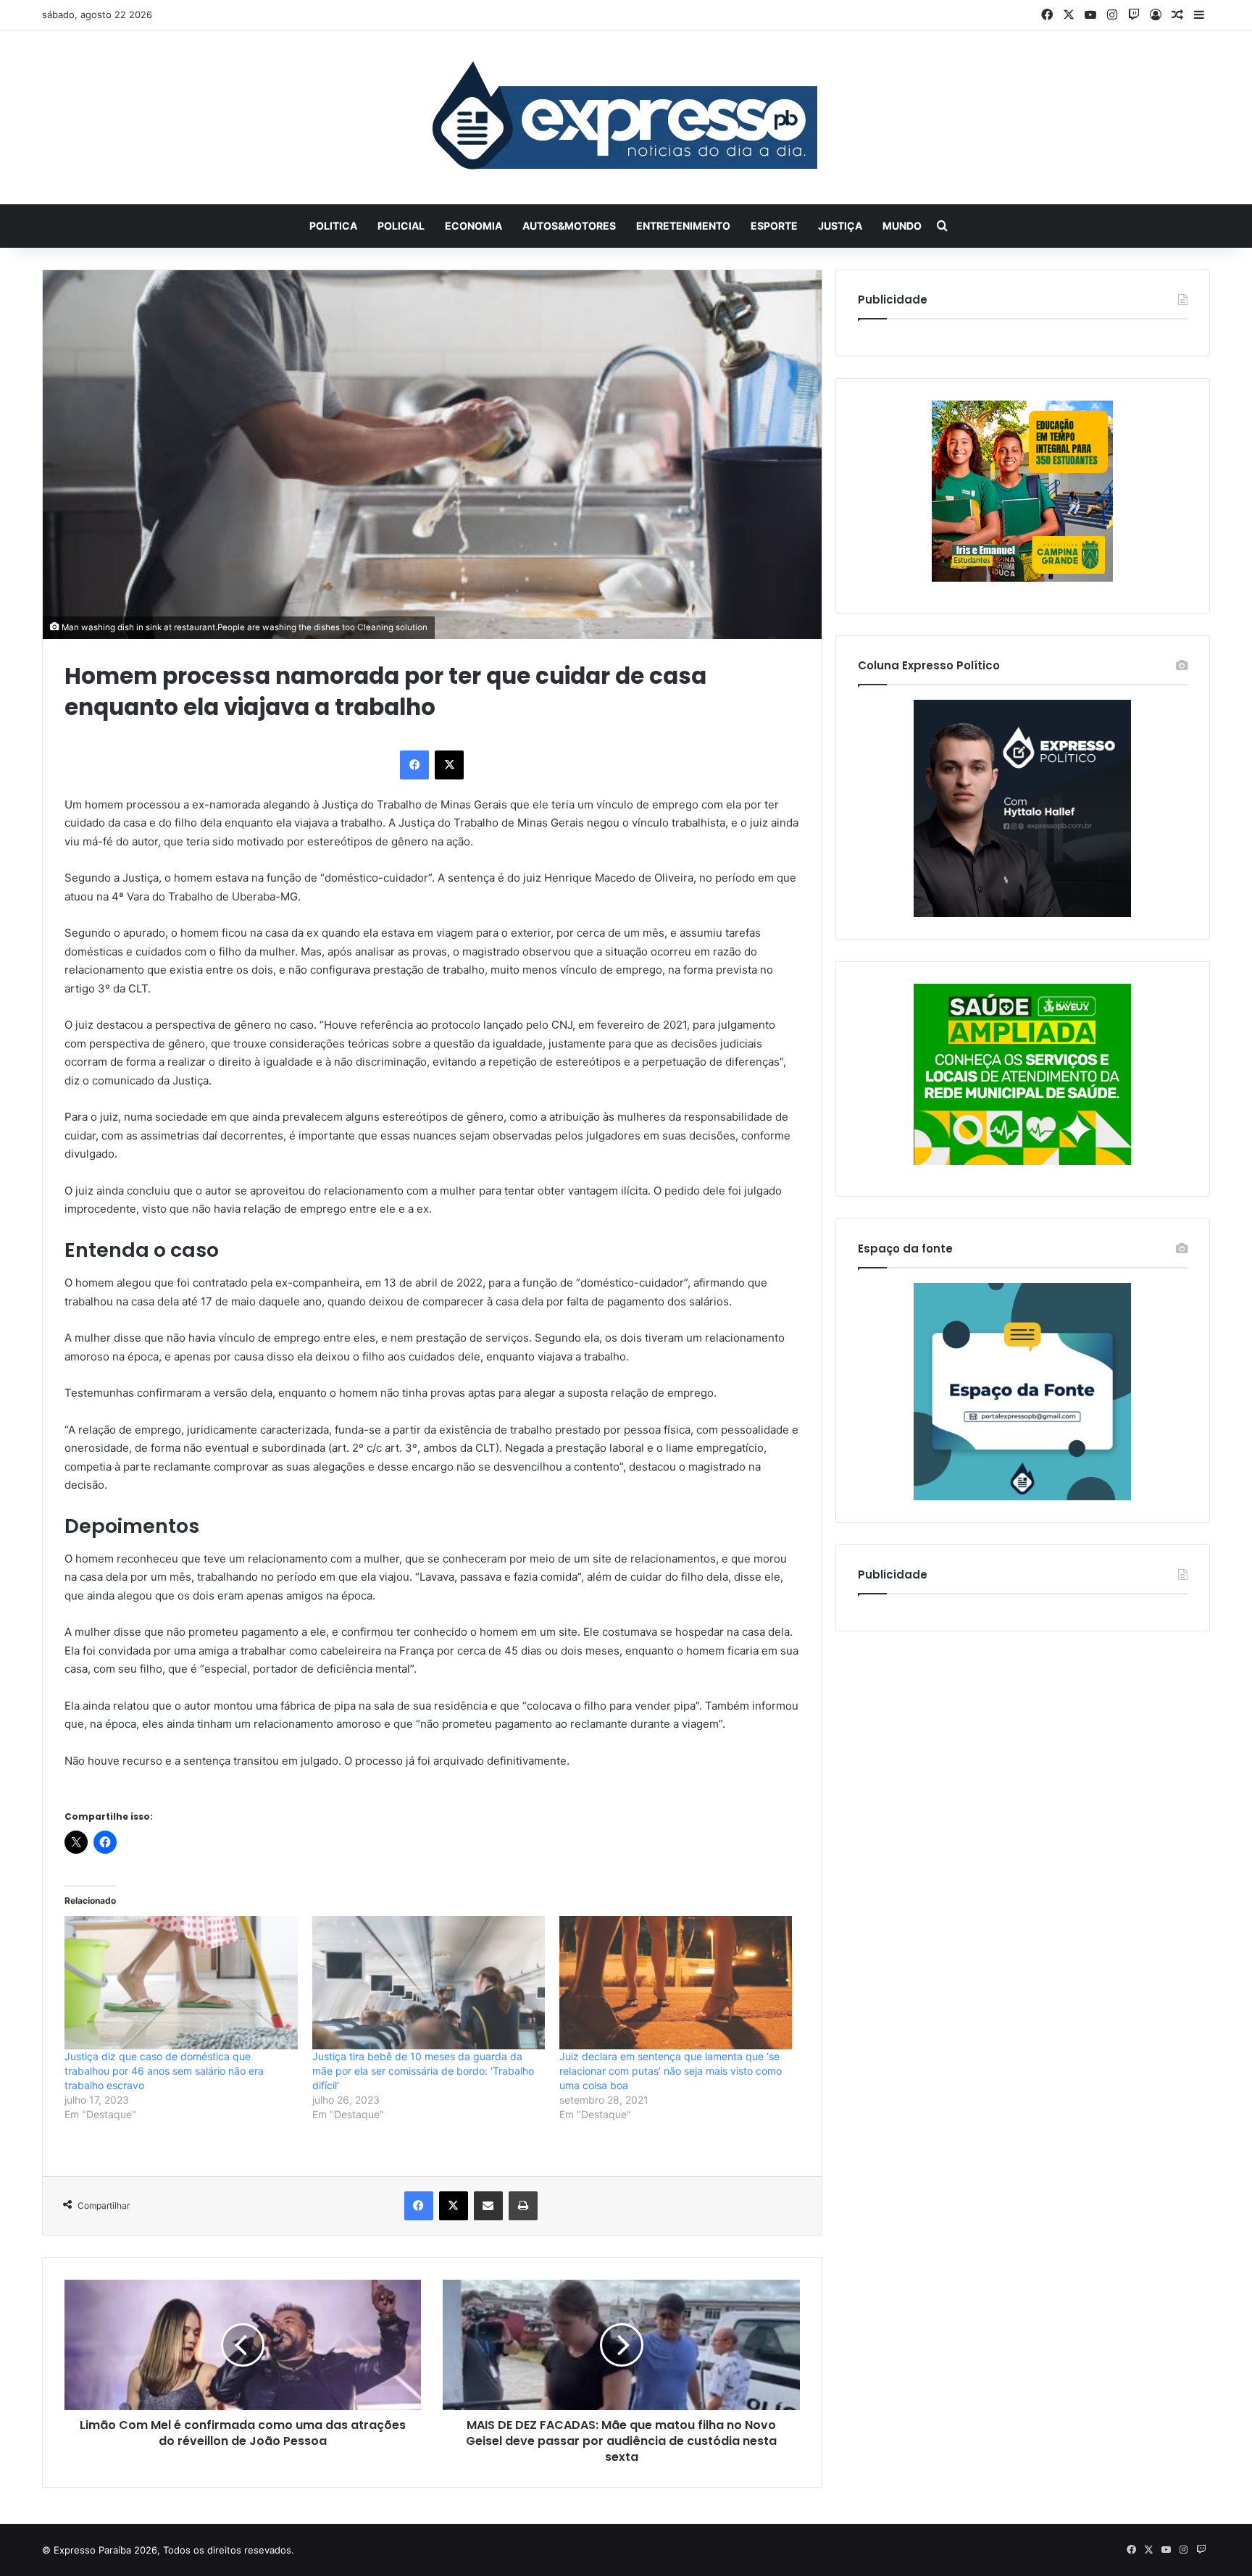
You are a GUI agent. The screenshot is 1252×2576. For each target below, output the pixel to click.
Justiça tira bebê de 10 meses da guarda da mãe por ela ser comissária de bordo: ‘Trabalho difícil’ (423, 2071)
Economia (473, 226)
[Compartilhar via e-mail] (488, 2206)
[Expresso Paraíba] (626, 117)
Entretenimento (683, 226)
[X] (449, 765)
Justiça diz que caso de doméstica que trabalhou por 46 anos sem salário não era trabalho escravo (164, 2071)
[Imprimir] (523, 2206)
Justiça (840, 226)
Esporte (774, 226)
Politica (333, 226)
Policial (401, 226)
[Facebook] (414, 765)
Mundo (902, 226)
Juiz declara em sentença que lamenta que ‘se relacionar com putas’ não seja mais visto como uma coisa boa (671, 2071)
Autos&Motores (569, 226)
